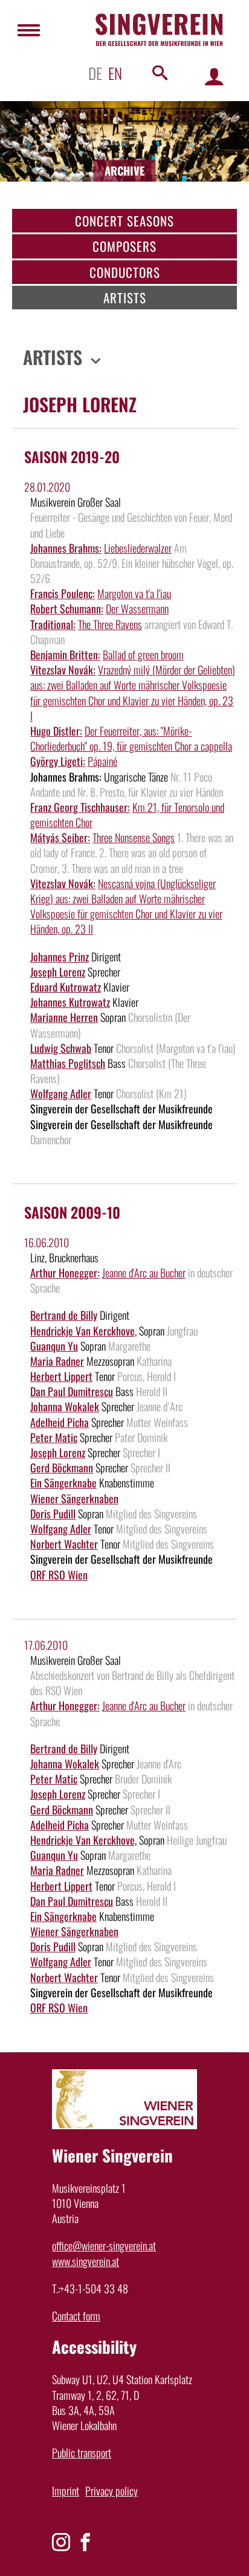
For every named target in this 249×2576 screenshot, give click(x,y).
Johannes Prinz (60, 957)
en (115, 73)
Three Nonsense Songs (134, 837)
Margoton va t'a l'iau (134, 593)
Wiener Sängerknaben (74, 1498)
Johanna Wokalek (65, 1406)
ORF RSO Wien (59, 1575)
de (95, 73)
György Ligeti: (58, 761)
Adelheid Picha (60, 1422)
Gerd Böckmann (62, 1468)
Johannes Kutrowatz (70, 1002)
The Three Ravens (110, 624)
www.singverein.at (86, 2261)
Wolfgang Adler (61, 1093)
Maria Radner (57, 1361)
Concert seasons (124, 221)
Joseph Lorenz (58, 972)
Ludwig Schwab (61, 1048)
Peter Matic (54, 1437)
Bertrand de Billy (64, 1315)
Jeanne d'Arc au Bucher (144, 1273)
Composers (124, 246)
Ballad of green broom (143, 654)
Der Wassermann (137, 608)
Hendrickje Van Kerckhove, (83, 1331)
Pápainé (102, 761)
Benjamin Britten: (65, 654)
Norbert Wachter (64, 1544)
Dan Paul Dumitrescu (72, 1391)
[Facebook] (85, 2542)
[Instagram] (61, 2542)
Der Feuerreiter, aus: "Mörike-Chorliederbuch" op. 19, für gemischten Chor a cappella (131, 738)
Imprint (66, 2491)
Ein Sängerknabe (63, 1483)
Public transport (82, 2452)
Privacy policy (112, 2491)
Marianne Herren (64, 1017)
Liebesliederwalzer (138, 548)
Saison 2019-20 (72, 456)
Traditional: (53, 624)
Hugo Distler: (56, 731)
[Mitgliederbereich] (214, 76)
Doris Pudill (53, 1514)
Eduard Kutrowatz (66, 987)
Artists (125, 298)
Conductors (125, 272)
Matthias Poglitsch (68, 1063)
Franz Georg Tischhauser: (80, 807)
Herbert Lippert (61, 1376)
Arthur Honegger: (65, 1273)
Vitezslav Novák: (63, 670)
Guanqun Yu (54, 1346)
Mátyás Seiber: (60, 837)
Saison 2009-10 (72, 1212)
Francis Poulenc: (63, 593)
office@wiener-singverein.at (104, 2245)
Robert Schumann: (67, 608)
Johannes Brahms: (66, 548)
